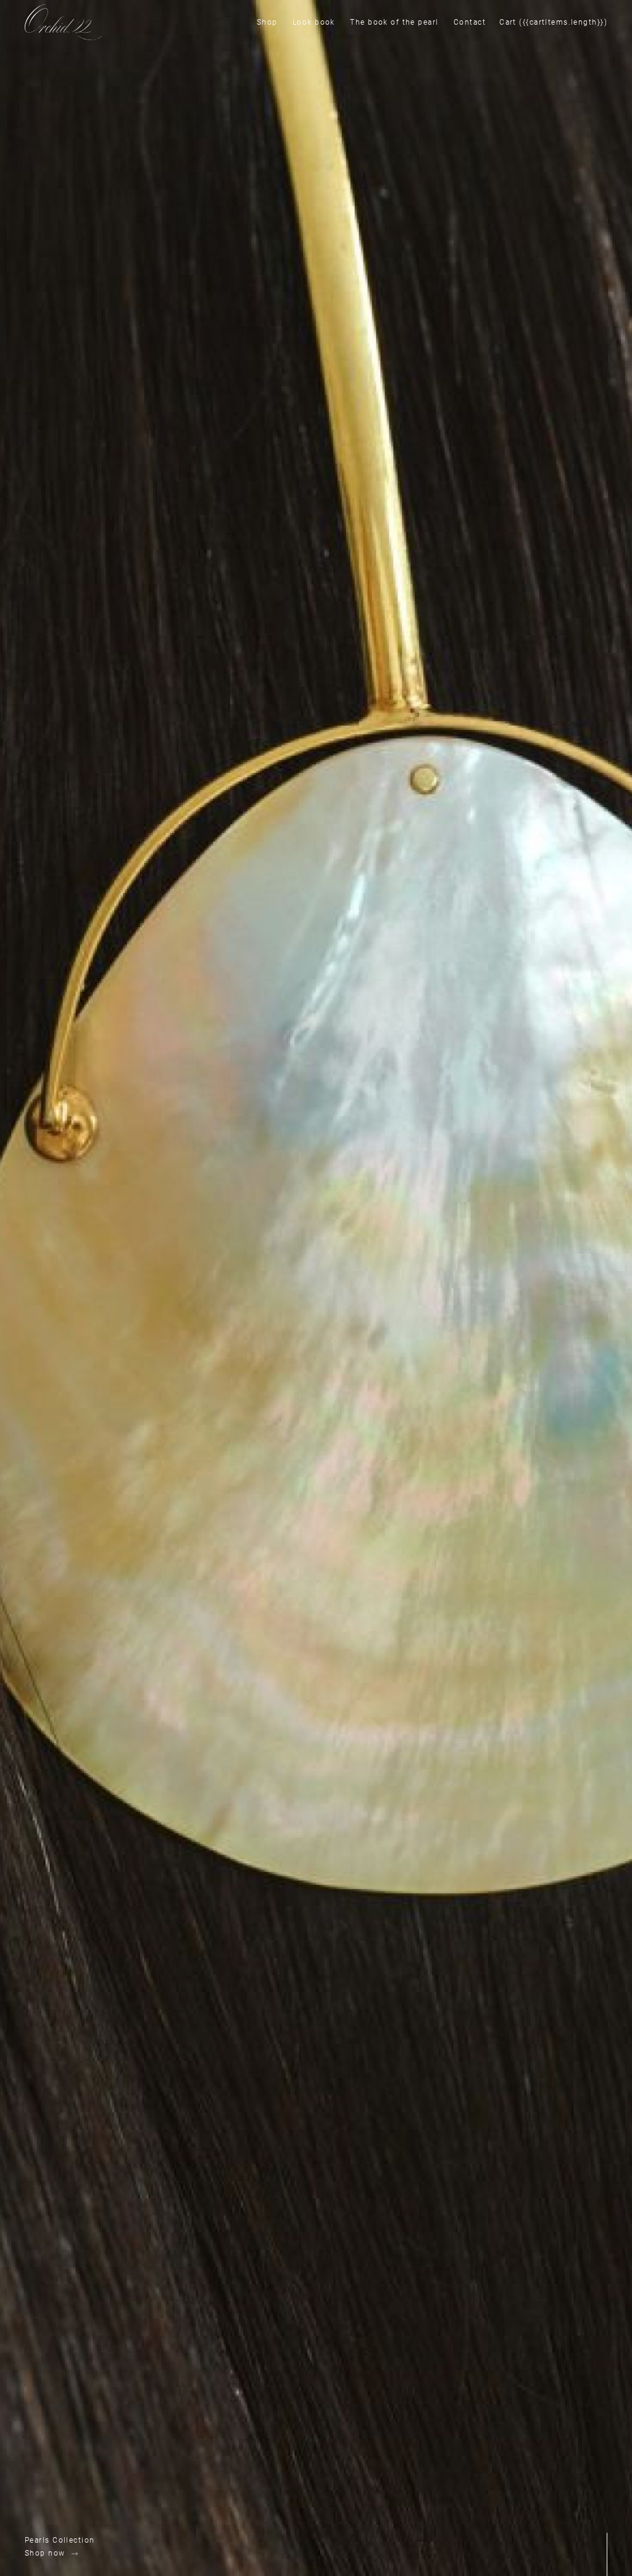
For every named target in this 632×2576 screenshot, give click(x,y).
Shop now (45, 2553)
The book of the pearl (394, 22)
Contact (470, 22)
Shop (267, 22)
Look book (314, 22)
